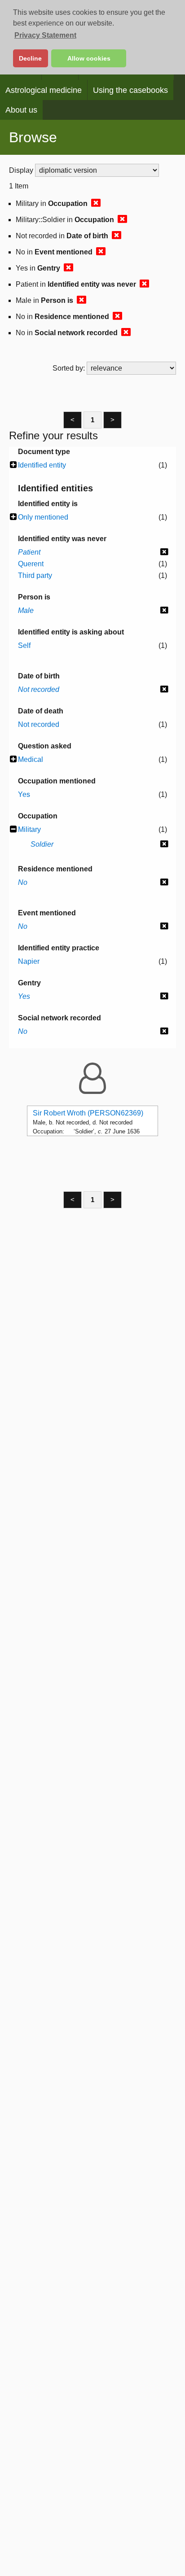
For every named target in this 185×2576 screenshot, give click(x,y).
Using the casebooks (130, 90)
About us (21, 110)
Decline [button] (30, 58)
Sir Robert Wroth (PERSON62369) (88, 1113)
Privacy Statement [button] (45, 35)
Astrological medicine (44, 90)
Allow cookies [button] (89, 58)
